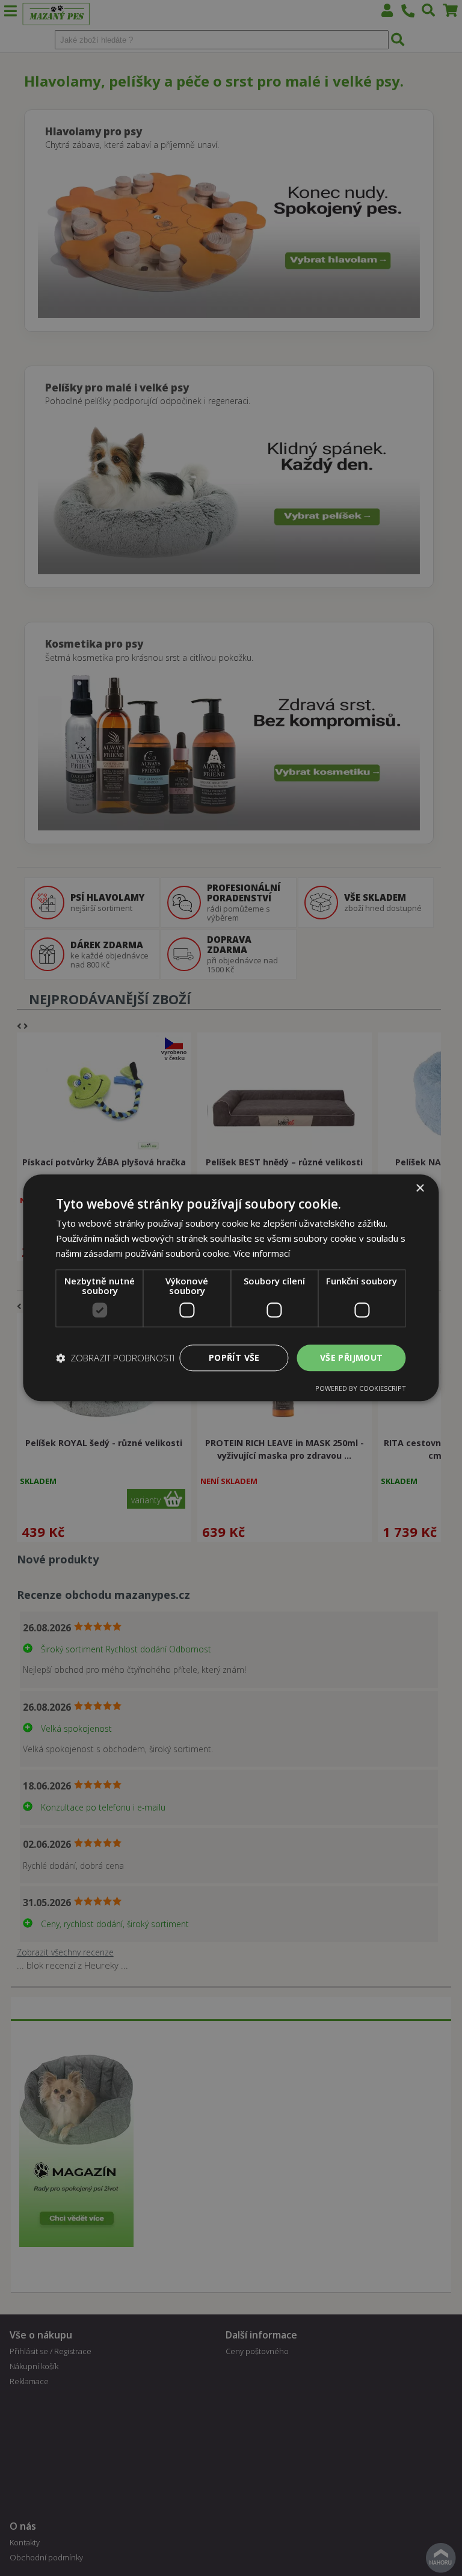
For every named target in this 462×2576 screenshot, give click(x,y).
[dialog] (231, 1288)
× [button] (420, 1188)
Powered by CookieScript (361, 1389)
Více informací (262, 1253)
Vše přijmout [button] (352, 1357)
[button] (115, 1358)
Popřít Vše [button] (234, 1357)
